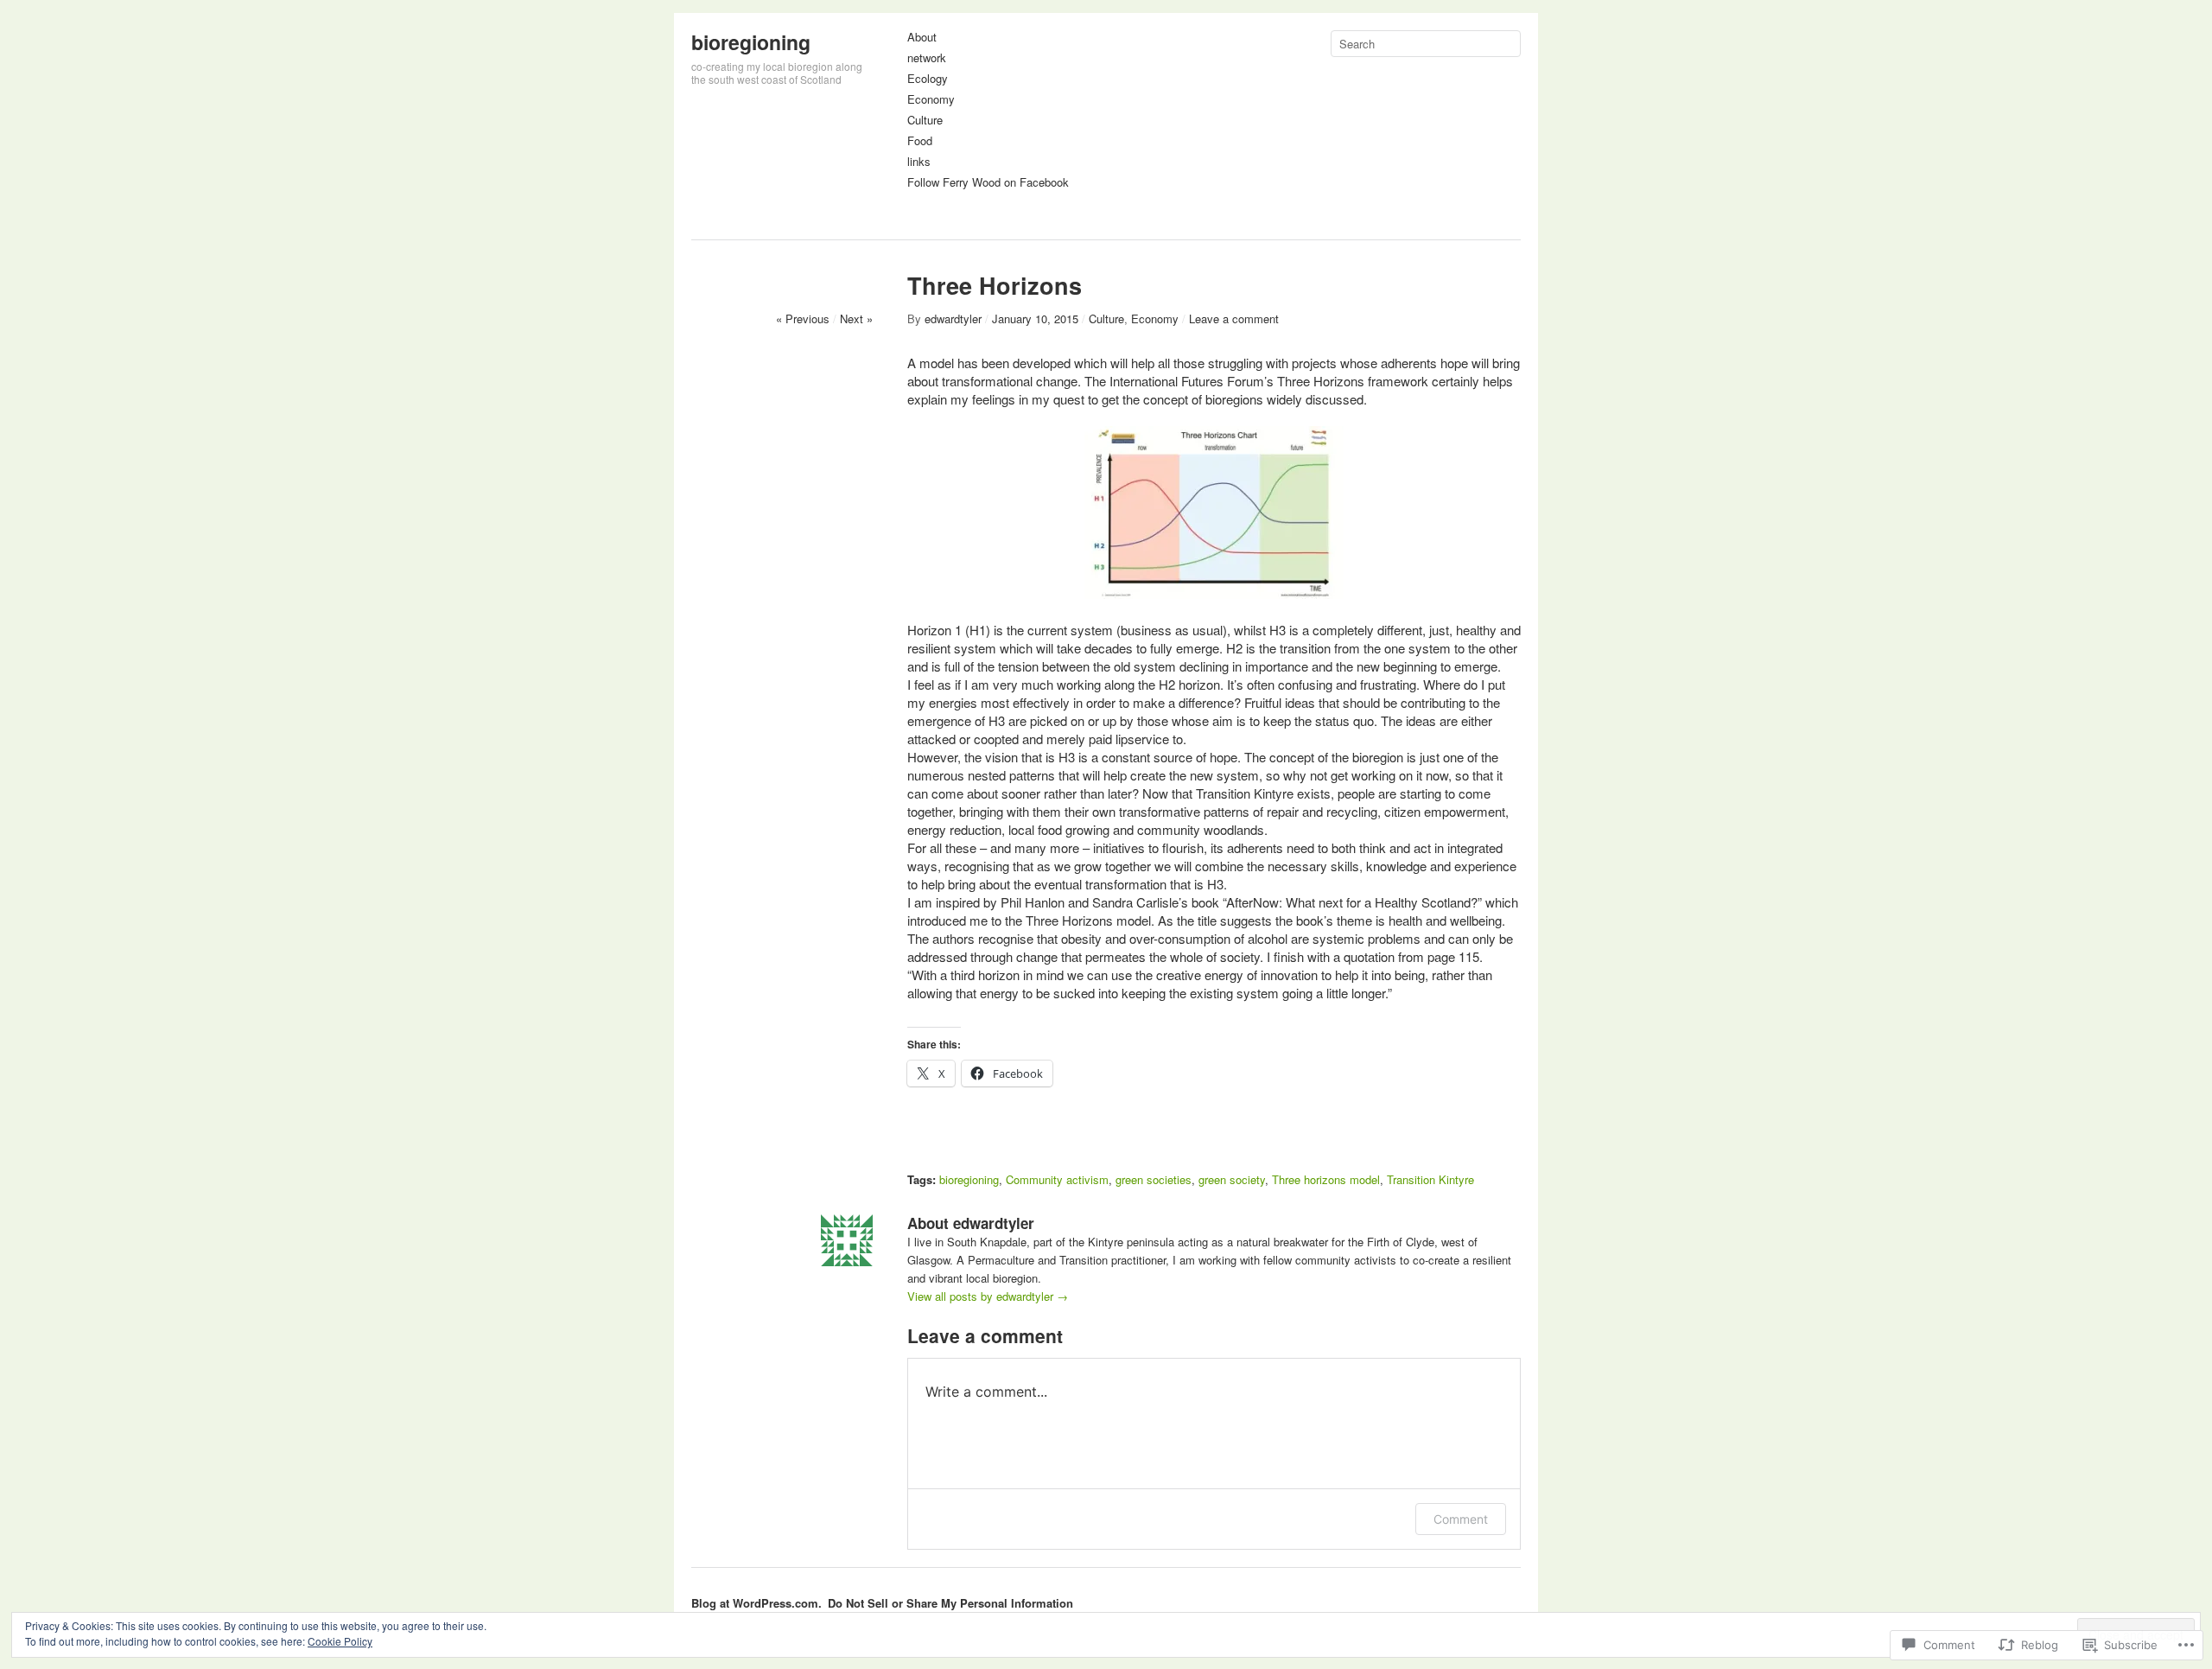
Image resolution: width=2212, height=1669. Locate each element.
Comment (1461, 1519)
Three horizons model (1326, 1179)
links (919, 162)
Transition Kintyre (1430, 1179)
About (922, 38)
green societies (1154, 1179)
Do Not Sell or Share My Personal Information (950, 1603)
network (927, 58)
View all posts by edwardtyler (988, 1296)
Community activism (1057, 1179)
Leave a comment (1234, 319)
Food (920, 141)
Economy (931, 100)
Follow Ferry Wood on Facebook (988, 183)
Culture (925, 121)
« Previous (803, 319)
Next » (856, 319)
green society (1232, 1179)
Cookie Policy (340, 1641)
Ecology (928, 79)
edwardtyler (953, 319)
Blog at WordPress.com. (756, 1603)
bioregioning (751, 42)
